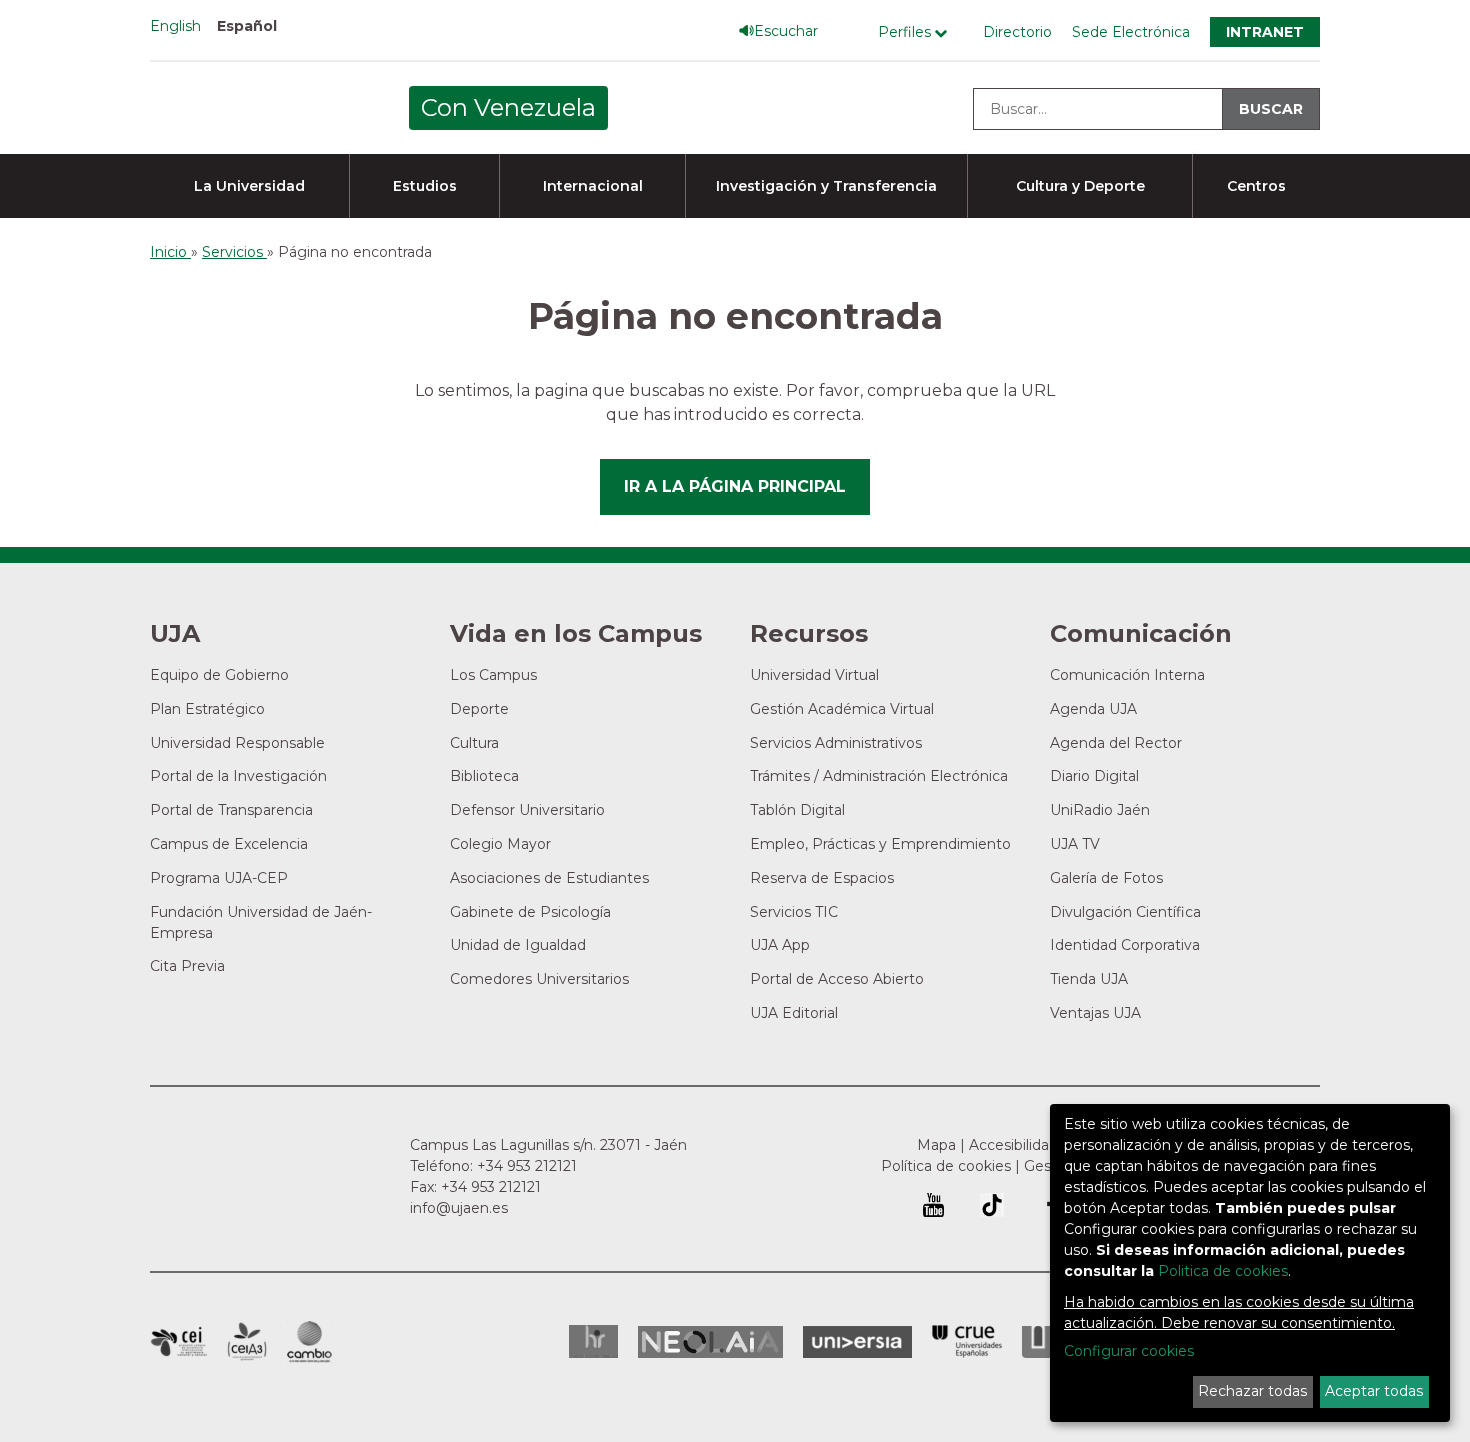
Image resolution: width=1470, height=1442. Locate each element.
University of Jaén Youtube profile (933, 1205)
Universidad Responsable (237, 743)
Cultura (474, 743)
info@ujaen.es (459, 1208)
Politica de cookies (1223, 1271)
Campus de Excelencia (229, 844)
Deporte (479, 709)
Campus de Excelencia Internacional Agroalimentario (247, 1342)
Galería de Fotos (1106, 878)
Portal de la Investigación (238, 776)
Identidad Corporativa (1125, 945)
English (175, 26)
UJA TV (1075, 844)
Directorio (1017, 32)
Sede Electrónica (1131, 32)
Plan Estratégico (207, 709)
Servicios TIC (794, 912)
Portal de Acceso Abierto (837, 979)
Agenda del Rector (1116, 743)
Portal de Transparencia (231, 810)
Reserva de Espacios (822, 878)
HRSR (593, 1341)
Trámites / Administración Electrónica (879, 776)
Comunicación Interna (1127, 675)
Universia (857, 1342)
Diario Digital (1094, 776)
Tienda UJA (1089, 979)
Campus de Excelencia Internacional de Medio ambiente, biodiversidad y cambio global (309, 1342)
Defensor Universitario (527, 810)
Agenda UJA (1093, 709)
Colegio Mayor (500, 844)
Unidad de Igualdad (518, 945)
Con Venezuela (508, 107)
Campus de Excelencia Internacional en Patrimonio (178, 1342)
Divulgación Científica (1125, 912)
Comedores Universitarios (539, 979)
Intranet (1265, 32)
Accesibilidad (1013, 1145)
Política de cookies (946, 1166)
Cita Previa (187, 966)
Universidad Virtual (814, 675)
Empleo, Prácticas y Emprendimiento (880, 844)
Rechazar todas (1252, 1391)
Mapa (936, 1145)
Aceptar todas (1374, 1391)
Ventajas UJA (1095, 1013)
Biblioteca (484, 776)
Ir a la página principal (735, 486)
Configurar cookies (1129, 1351)
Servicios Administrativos (836, 743)
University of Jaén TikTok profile (992, 1205)
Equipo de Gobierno (219, 675)
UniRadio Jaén (1100, 810)
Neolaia (710, 1342)
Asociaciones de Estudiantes (549, 878)
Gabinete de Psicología (530, 912)
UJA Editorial (794, 1013)
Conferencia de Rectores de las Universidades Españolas (967, 1341)
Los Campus (493, 675)
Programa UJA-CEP (219, 878)
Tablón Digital (797, 810)
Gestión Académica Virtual (842, 709)
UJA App (780, 945)
